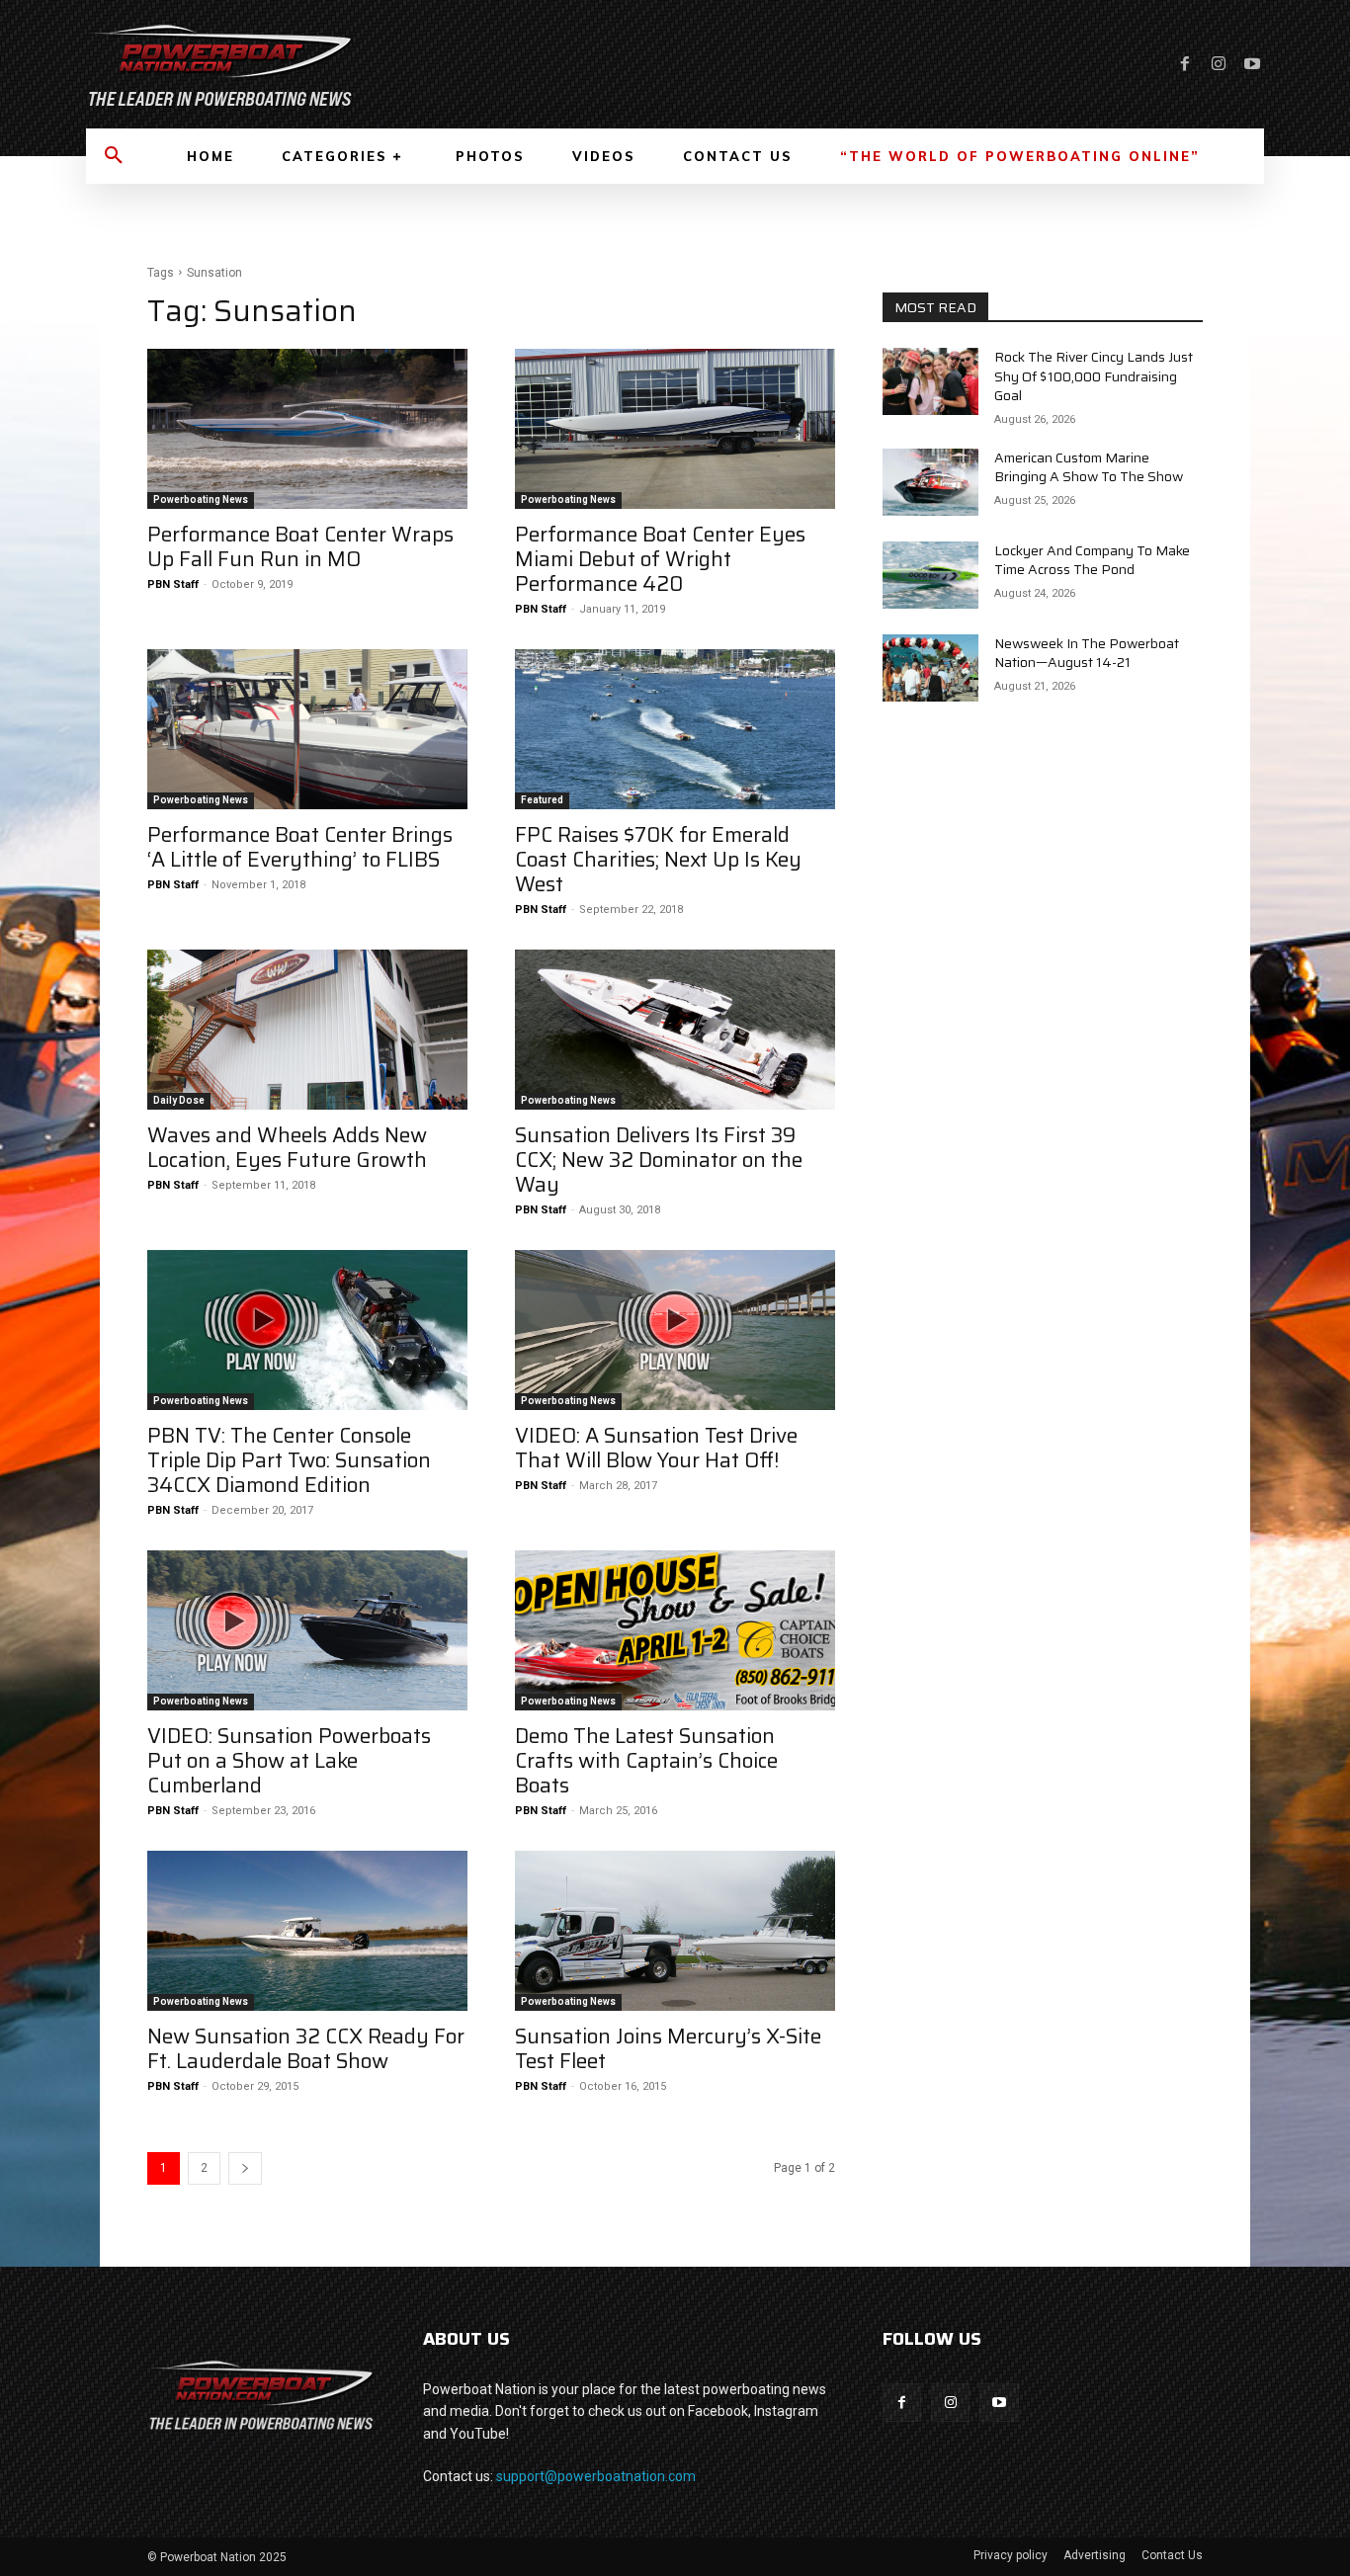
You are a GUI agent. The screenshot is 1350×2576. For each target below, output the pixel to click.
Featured (542, 800)
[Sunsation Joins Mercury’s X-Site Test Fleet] (675, 1931)
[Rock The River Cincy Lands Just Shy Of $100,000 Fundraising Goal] (930, 381)
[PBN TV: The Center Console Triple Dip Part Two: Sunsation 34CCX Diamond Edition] (307, 1330)
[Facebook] (1185, 64)
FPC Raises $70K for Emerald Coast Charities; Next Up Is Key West (658, 859)
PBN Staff (173, 584)
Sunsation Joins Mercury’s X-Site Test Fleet (668, 2048)
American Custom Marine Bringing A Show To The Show (1089, 467)
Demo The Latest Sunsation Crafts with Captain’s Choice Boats (646, 1760)
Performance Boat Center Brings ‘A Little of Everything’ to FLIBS (300, 847)
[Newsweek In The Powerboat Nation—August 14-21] (930, 668)
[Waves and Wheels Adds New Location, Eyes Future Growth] (307, 1030)
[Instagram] (1219, 64)
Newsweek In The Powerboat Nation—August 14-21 (1087, 653)
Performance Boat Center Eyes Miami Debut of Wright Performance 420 (660, 559)
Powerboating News (201, 499)
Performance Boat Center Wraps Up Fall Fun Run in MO (300, 546)
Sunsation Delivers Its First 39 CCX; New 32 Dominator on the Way (659, 1160)
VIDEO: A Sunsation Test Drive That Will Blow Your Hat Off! (656, 1448)
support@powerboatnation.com (596, 2476)
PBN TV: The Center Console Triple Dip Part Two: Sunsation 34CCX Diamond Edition (289, 1460)
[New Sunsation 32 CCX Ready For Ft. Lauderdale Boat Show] (307, 1931)
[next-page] (245, 2168)
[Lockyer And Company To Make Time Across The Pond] (930, 575)
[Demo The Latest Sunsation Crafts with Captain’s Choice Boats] (675, 1630)
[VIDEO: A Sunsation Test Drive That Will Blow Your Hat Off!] (675, 1330)
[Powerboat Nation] (369, 64)
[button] (114, 156)
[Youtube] (1252, 64)
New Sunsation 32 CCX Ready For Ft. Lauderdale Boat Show (306, 2048)
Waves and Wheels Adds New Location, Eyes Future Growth (287, 1147)
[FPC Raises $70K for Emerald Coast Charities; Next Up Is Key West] (675, 729)
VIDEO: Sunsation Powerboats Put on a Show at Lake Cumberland (289, 1760)
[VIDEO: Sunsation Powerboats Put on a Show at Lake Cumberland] (307, 1630)
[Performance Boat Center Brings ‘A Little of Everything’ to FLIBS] (307, 729)
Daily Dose (179, 1100)
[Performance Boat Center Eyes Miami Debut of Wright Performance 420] (675, 429)
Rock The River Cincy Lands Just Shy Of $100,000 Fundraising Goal (1094, 376)
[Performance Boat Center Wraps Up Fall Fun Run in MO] (307, 429)
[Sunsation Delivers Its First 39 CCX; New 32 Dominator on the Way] (675, 1030)
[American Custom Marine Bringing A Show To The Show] (930, 482)
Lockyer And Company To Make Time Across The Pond (1092, 560)
